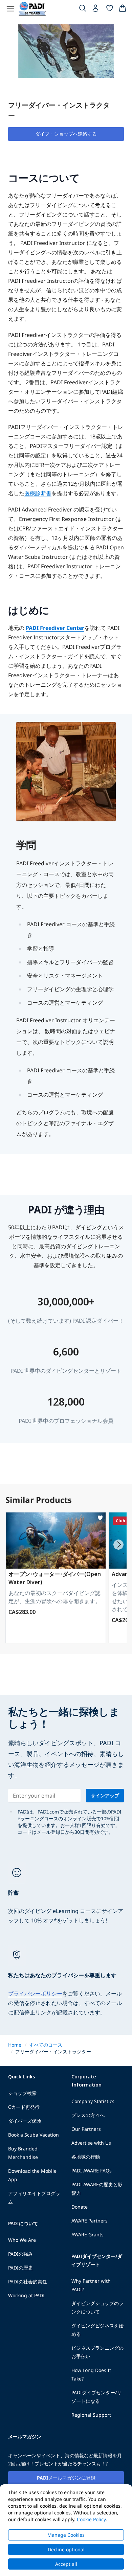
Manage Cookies (66, 2535)
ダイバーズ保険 (25, 2121)
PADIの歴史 (20, 2268)
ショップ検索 (22, 2093)
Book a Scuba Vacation (34, 2135)
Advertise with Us (91, 2143)
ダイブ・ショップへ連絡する (66, 134)
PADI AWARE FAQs (92, 2171)
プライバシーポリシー (35, 1993)
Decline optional (66, 2549)
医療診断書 (38, 493)
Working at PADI (26, 2295)
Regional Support (91, 2415)
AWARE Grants (87, 2235)
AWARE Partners (90, 2221)
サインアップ (105, 1795)
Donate (80, 2207)
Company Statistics (93, 2101)
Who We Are (22, 2240)
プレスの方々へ (88, 2115)
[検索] (83, 9)
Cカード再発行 (24, 2107)
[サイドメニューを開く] (10, 9)
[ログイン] (96, 10)
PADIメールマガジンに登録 (66, 2478)
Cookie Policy (91, 2519)
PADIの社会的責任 (28, 2282)
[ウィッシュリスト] (110, 9)
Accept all (66, 2564)
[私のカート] (123, 9)
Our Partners (86, 2129)
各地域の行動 (86, 2157)
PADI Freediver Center (55, 628)
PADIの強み (20, 2254)
